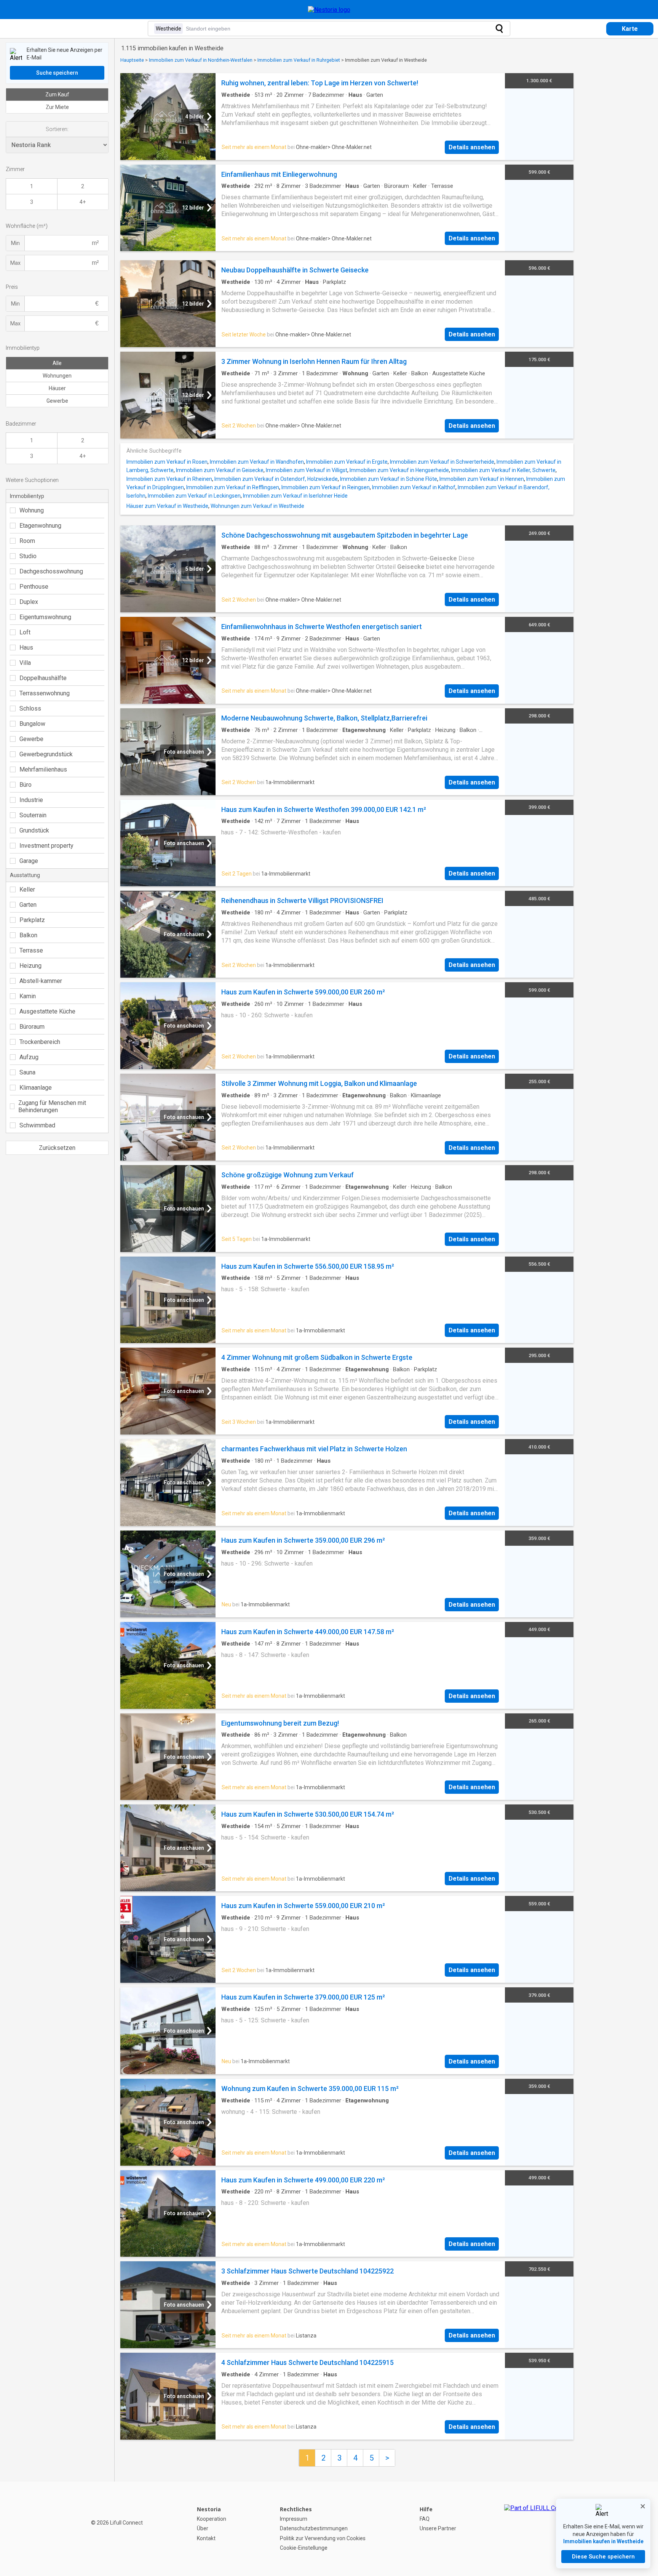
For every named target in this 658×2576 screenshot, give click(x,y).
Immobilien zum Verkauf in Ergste (347, 462)
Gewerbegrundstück (46, 754)
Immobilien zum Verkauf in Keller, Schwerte (503, 470)
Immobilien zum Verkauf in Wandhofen (257, 462)
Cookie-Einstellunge (304, 2548)
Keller (27, 889)
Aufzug (29, 1057)
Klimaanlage (36, 1088)
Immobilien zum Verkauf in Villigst (307, 470)
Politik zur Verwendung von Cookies (323, 2538)
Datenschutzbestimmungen (314, 2528)
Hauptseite (132, 60)
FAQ (425, 2519)
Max (15, 263)
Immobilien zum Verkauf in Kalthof (414, 487)
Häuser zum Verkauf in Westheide (167, 506)
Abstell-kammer (41, 981)
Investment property (46, 846)
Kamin (28, 996)
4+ (83, 202)
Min (15, 243)
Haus (26, 648)
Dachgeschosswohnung (51, 571)
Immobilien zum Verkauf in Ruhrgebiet (299, 60)
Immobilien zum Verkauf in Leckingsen (194, 496)
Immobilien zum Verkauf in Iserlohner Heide (295, 496)
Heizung (30, 966)
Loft (25, 632)
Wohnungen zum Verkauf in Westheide (257, 506)
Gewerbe (57, 401)
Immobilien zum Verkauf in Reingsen (326, 487)
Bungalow (32, 724)
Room (27, 541)
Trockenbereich (40, 1042)
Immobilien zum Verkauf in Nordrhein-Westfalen (201, 60)
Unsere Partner (438, 2528)
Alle (57, 363)
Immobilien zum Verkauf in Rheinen (169, 479)
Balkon (28, 935)
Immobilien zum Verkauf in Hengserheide (399, 470)
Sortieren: (57, 129)
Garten (28, 905)
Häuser (57, 388)
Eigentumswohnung (45, 617)
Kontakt (206, 2538)
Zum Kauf (57, 94)
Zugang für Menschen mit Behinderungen (52, 1106)
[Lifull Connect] (538, 2529)
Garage (29, 861)
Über (203, 2528)
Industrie (31, 800)
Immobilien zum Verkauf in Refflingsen (233, 487)
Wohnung (32, 510)
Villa (25, 663)
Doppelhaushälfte (43, 678)
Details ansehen (472, 147)
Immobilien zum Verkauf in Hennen (482, 479)
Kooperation (212, 2519)
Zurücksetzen (57, 1148)
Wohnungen (57, 376)
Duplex (29, 602)
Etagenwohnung (40, 526)
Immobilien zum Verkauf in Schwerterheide (442, 462)
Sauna (27, 1072)
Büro (26, 785)
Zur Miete (57, 107)
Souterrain (33, 815)
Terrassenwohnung (45, 693)
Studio (28, 556)
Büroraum (32, 1027)
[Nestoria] (329, 10)
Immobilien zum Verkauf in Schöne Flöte (389, 479)
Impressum (294, 2519)
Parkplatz (32, 920)
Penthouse (34, 587)
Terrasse (31, 950)
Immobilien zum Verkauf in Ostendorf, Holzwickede (276, 479)
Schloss (30, 708)
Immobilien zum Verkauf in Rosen (167, 462)
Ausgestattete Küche (47, 1011)
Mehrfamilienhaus (43, 769)
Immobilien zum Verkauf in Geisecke (220, 470)
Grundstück (34, 830)
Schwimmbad (37, 1125)
